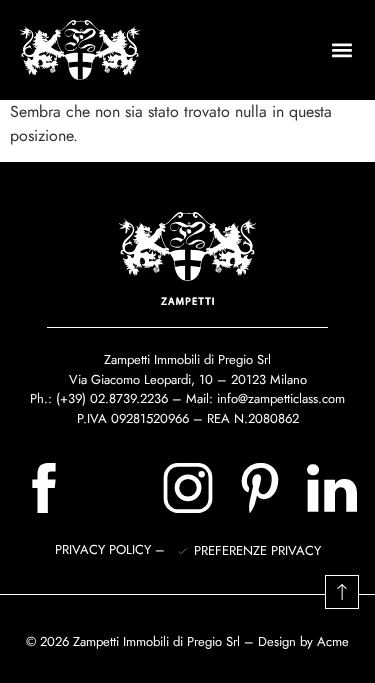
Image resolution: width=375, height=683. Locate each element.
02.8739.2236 (129, 398)
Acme (333, 641)
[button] (341, 50)
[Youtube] (116, 488)
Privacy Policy (105, 549)
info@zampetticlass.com (281, 398)
